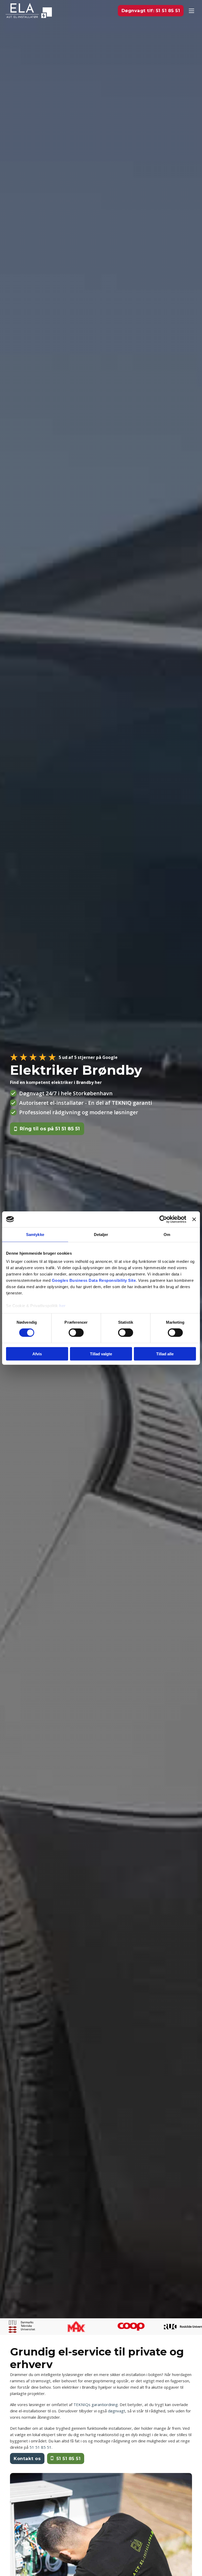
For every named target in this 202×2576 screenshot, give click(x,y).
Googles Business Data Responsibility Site (94, 1280)
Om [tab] (167, 1234)
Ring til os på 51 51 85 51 (50, 1129)
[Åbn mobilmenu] (191, 11)
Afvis (37, 1354)
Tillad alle (165, 1354)
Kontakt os (27, 2458)
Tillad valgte (101, 1354)
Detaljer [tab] (101, 1234)
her (62, 1306)
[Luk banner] (194, 1219)
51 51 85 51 (69, 2458)
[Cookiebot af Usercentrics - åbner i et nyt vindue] (163, 1219)
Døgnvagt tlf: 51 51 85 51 (151, 11)
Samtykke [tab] (35, 1234)
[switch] (76, 1333)
